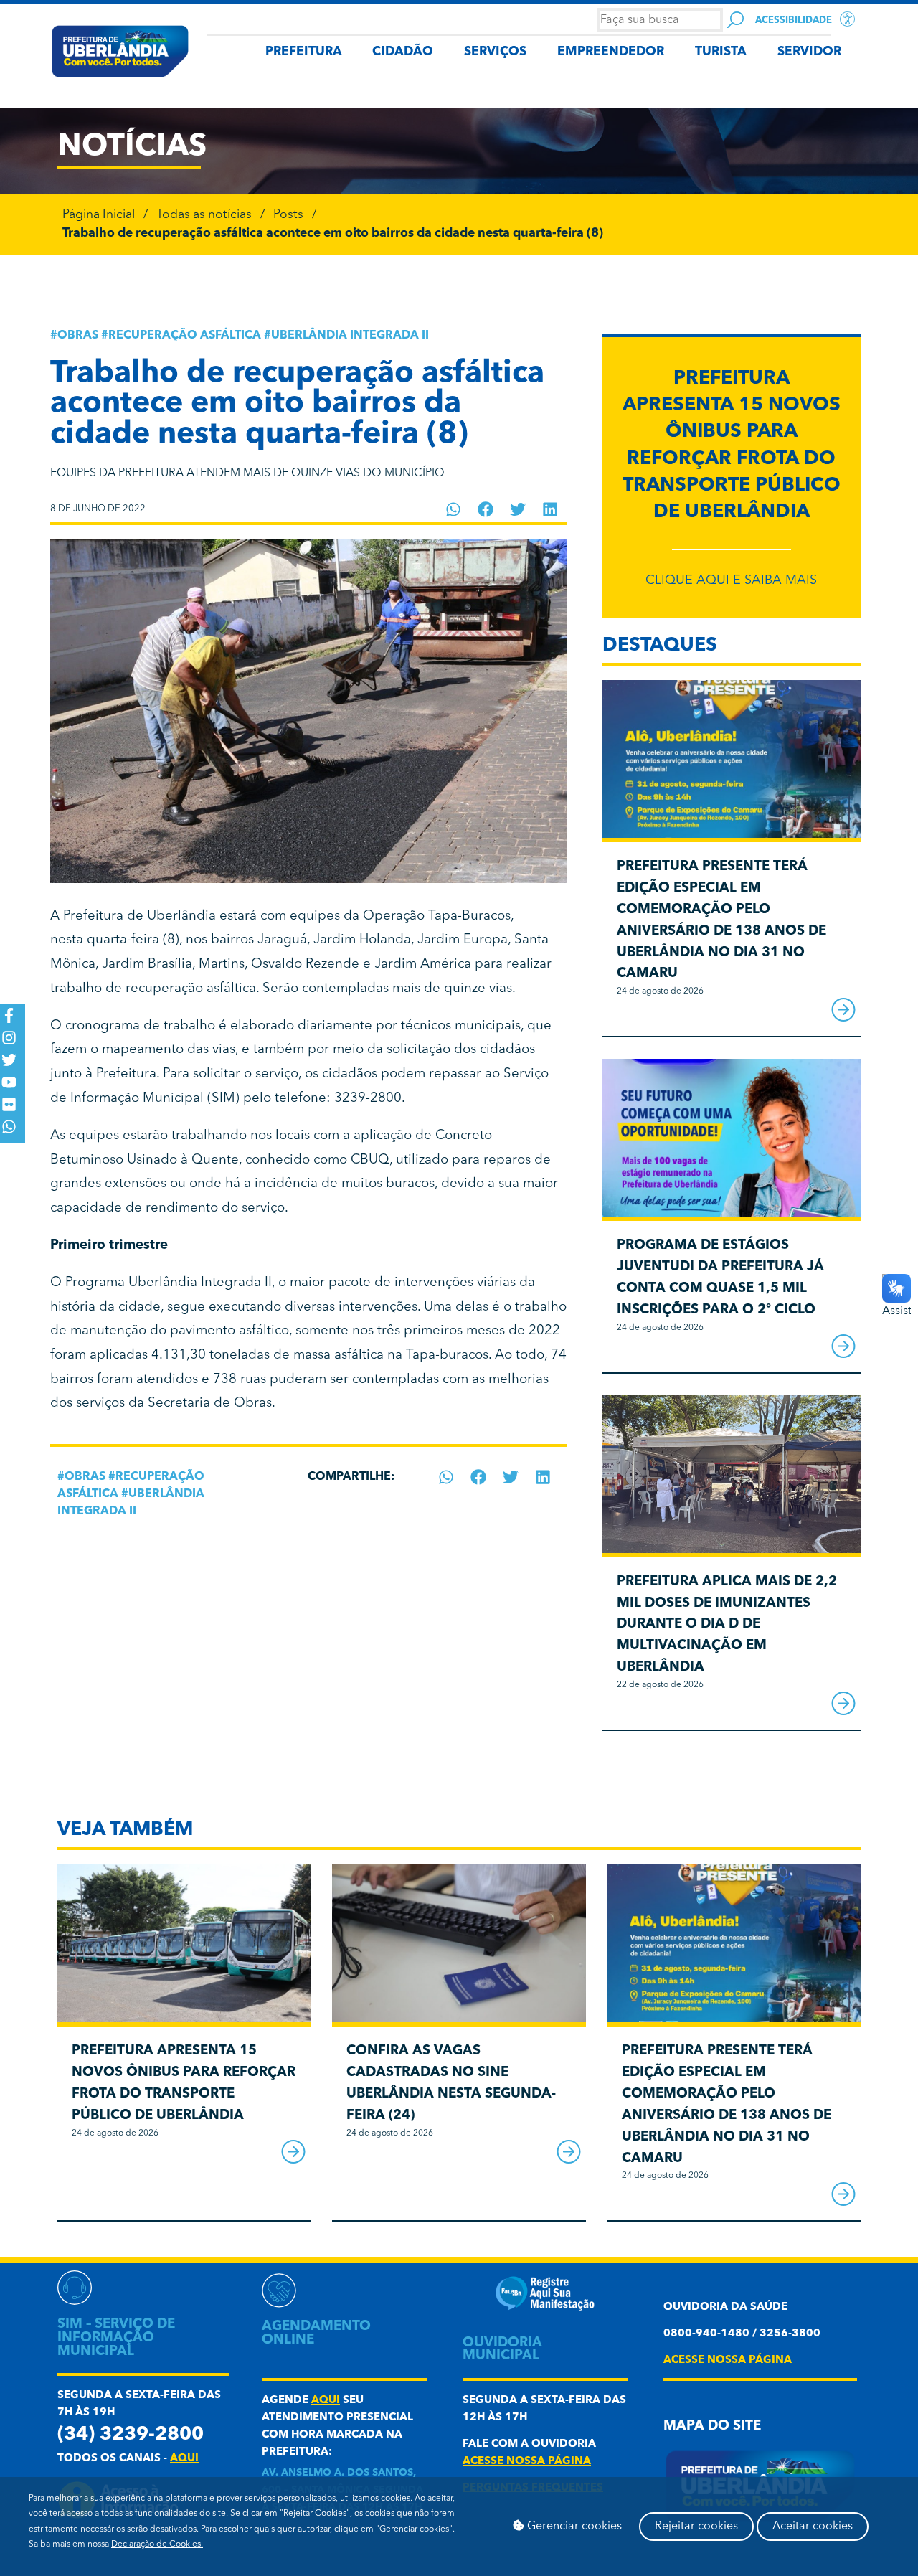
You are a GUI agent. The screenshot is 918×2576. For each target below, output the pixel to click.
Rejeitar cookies (696, 2527)
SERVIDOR (809, 52)
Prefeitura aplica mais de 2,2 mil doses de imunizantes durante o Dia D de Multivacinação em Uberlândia (727, 1625)
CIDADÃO (403, 52)
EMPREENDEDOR (611, 52)
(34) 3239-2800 (131, 2435)
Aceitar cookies (813, 2527)
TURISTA (721, 52)
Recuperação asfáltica (185, 336)
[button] (454, 509)
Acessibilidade (794, 20)
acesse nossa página (527, 2462)
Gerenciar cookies (573, 2527)
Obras (78, 336)
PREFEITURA (304, 52)
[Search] (735, 20)
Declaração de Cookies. (157, 2544)
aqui (184, 2459)
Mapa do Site (712, 2426)
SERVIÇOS (495, 52)
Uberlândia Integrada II (350, 336)
